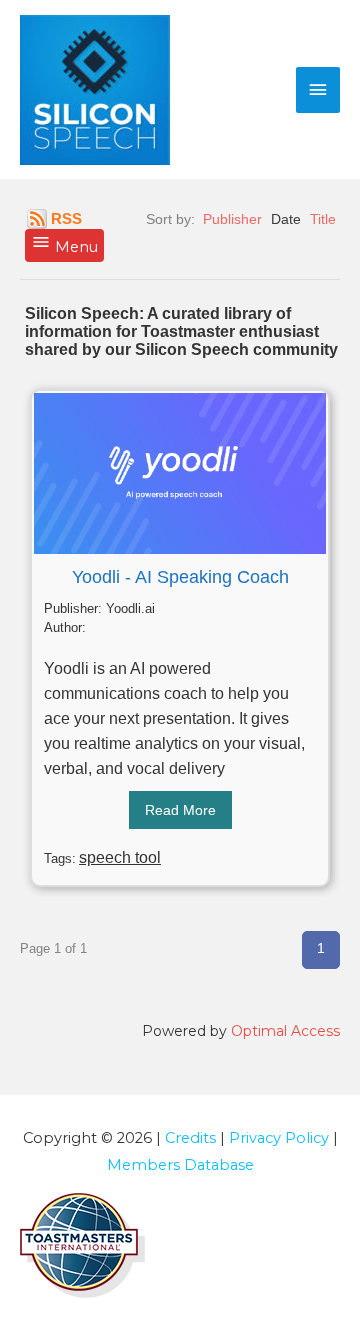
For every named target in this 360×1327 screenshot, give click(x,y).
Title (323, 219)
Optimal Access (285, 1031)
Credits (190, 1138)
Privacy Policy (279, 1138)
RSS (66, 219)
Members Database (180, 1165)
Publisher (232, 219)
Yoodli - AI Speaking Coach (180, 577)
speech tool (120, 857)
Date (286, 219)
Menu (74, 247)
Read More (180, 810)
